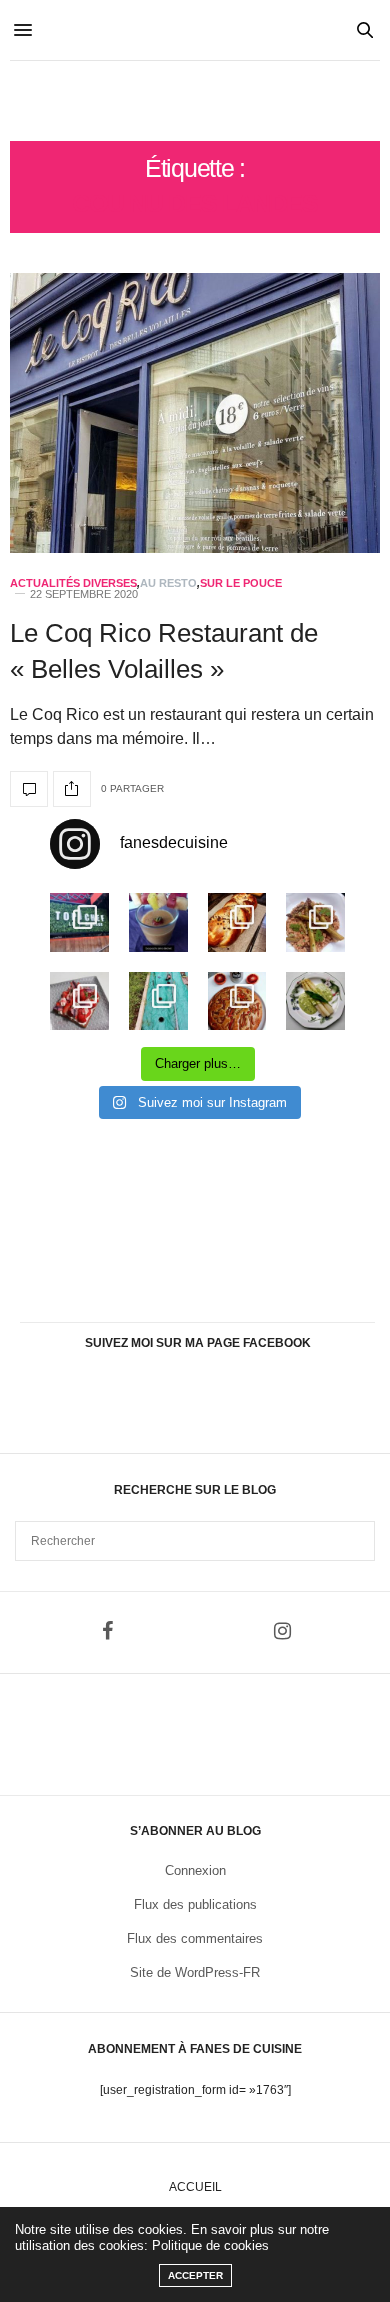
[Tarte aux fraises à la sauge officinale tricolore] (79, 1001)
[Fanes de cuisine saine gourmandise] (194, 101)
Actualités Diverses (73, 583)
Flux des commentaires (195, 1938)
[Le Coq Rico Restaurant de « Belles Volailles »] (195, 413)
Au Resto (168, 583)
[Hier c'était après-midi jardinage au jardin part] (158, 1001)
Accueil (195, 2187)
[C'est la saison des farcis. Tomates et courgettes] (158, 922)
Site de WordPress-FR (195, 1972)
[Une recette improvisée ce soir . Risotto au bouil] (315, 922)
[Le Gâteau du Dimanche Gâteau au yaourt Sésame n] (237, 1001)
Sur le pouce (241, 583)
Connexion (195, 1870)
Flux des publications (195, 1904)
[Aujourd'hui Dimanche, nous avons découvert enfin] (79, 922)
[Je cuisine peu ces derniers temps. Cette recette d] (315, 1001)
